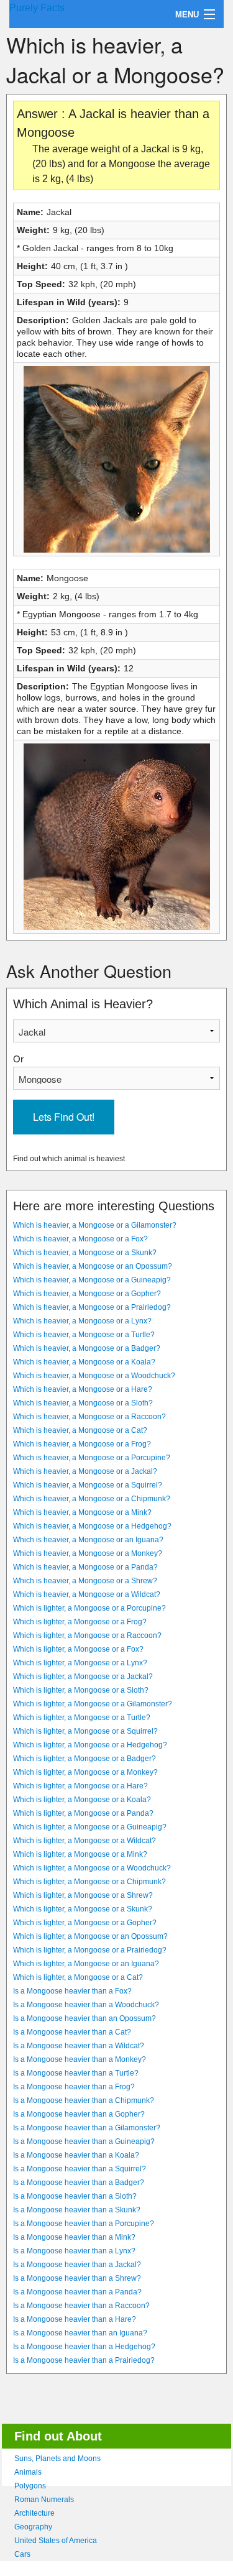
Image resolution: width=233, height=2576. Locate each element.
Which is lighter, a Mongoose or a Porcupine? (89, 1608)
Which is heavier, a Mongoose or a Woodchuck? (94, 1376)
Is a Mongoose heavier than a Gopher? (79, 2114)
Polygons (30, 2486)
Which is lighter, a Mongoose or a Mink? (80, 1854)
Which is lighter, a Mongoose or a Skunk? (83, 1909)
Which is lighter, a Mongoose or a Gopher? (85, 1923)
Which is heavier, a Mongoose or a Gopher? (87, 1294)
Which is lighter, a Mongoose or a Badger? (85, 1759)
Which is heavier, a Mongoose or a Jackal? (85, 1471)
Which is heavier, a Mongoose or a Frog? (82, 1444)
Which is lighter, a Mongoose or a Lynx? (80, 1663)
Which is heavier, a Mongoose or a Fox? (80, 1239)
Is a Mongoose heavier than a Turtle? (76, 2073)
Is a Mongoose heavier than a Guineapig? (84, 2141)
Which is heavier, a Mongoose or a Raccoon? (89, 1417)
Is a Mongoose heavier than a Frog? (74, 2087)
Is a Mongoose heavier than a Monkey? (80, 2059)
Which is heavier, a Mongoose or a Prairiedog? (92, 1307)
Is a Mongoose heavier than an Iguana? (80, 2333)
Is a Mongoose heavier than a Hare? (75, 2319)
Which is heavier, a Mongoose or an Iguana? (88, 1540)
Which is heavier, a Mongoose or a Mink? (82, 1512)
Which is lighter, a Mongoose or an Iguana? (86, 1964)
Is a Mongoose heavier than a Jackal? (77, 2265)
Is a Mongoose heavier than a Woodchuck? (86, 2005)
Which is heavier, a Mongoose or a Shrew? (85, 1581)
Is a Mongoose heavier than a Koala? (76, 2155)
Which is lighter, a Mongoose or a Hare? (80, 1786)
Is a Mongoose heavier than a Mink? (74, 2237)
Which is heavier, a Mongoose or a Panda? (85, 1567)
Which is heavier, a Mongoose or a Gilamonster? (95, 1225)
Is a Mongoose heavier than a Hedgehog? (84, 2347)
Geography (33, 2527)
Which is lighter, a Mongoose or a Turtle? (82, 1718)
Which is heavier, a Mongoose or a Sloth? (83, 1403)
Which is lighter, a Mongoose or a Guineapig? (90, 1827)
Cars (22, 2554)
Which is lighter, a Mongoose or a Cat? (78, 1977)
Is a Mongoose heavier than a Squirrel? (80, 2169)
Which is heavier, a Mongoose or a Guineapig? (92, 1280)
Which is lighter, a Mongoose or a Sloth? (81, 1690)
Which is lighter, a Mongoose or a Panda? (83, 1813)
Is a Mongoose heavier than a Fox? (72, 1991)
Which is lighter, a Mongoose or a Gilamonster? (93, 1704)
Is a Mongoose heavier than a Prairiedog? (84, 2360)
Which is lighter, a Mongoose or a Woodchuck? (92, 1868)
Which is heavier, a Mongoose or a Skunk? (85, 1253)
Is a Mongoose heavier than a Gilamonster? (87, 2128)
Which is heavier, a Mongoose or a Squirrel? (88, 1485)
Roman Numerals (44, 2500)
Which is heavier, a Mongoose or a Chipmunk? (92, 1499)
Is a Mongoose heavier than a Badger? (79, 2183)
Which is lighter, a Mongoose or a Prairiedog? (90, 1950)
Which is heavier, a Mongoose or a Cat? (80, 1430)
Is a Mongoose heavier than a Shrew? (77, 2278)
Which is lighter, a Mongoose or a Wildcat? (85, 1841)
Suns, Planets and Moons (57, 2459)
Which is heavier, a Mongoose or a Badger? (87, 1348)
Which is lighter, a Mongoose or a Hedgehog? (90, 1745)
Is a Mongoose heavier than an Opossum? (85, 2018)
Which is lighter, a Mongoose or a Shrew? (83, 1895)
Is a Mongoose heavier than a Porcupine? (84, 2224)
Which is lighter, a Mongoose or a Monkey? (85, 1772)
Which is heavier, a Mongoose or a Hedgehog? (92, 1526)
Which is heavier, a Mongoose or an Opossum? (93, 1266)
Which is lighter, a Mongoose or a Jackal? (83, 1677)
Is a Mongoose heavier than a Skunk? (77, 2210)
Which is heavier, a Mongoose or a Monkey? (88, 1553)
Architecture (34, 2513)
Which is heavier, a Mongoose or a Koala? (84, 1362)
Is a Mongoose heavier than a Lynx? (74, 2251)
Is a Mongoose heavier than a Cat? (72, 2032)
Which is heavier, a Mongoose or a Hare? (83, 1389)
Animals (28, 2472)
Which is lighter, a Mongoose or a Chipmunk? (89, 1882)
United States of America (56, 2541)
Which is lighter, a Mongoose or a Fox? (78, 1649)
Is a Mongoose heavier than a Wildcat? (79, 2046)
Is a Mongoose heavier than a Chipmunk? (84, 2100)
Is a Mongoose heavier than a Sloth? (75, 2196)
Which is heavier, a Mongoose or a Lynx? (82, 1321)
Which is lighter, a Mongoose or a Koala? (82, 1800)
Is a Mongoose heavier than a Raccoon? (81, 2306)
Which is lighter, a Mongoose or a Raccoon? (87, 1635)
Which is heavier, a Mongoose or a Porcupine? (92, 1458)
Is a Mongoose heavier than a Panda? (77, 2292)
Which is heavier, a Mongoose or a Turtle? (84, 1335)
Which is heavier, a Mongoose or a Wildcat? (87, 1594)
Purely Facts (37, 8)
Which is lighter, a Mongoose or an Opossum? (90, 1936)
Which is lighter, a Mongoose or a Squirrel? (85, 1731)
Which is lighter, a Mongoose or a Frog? (80, 1622)
